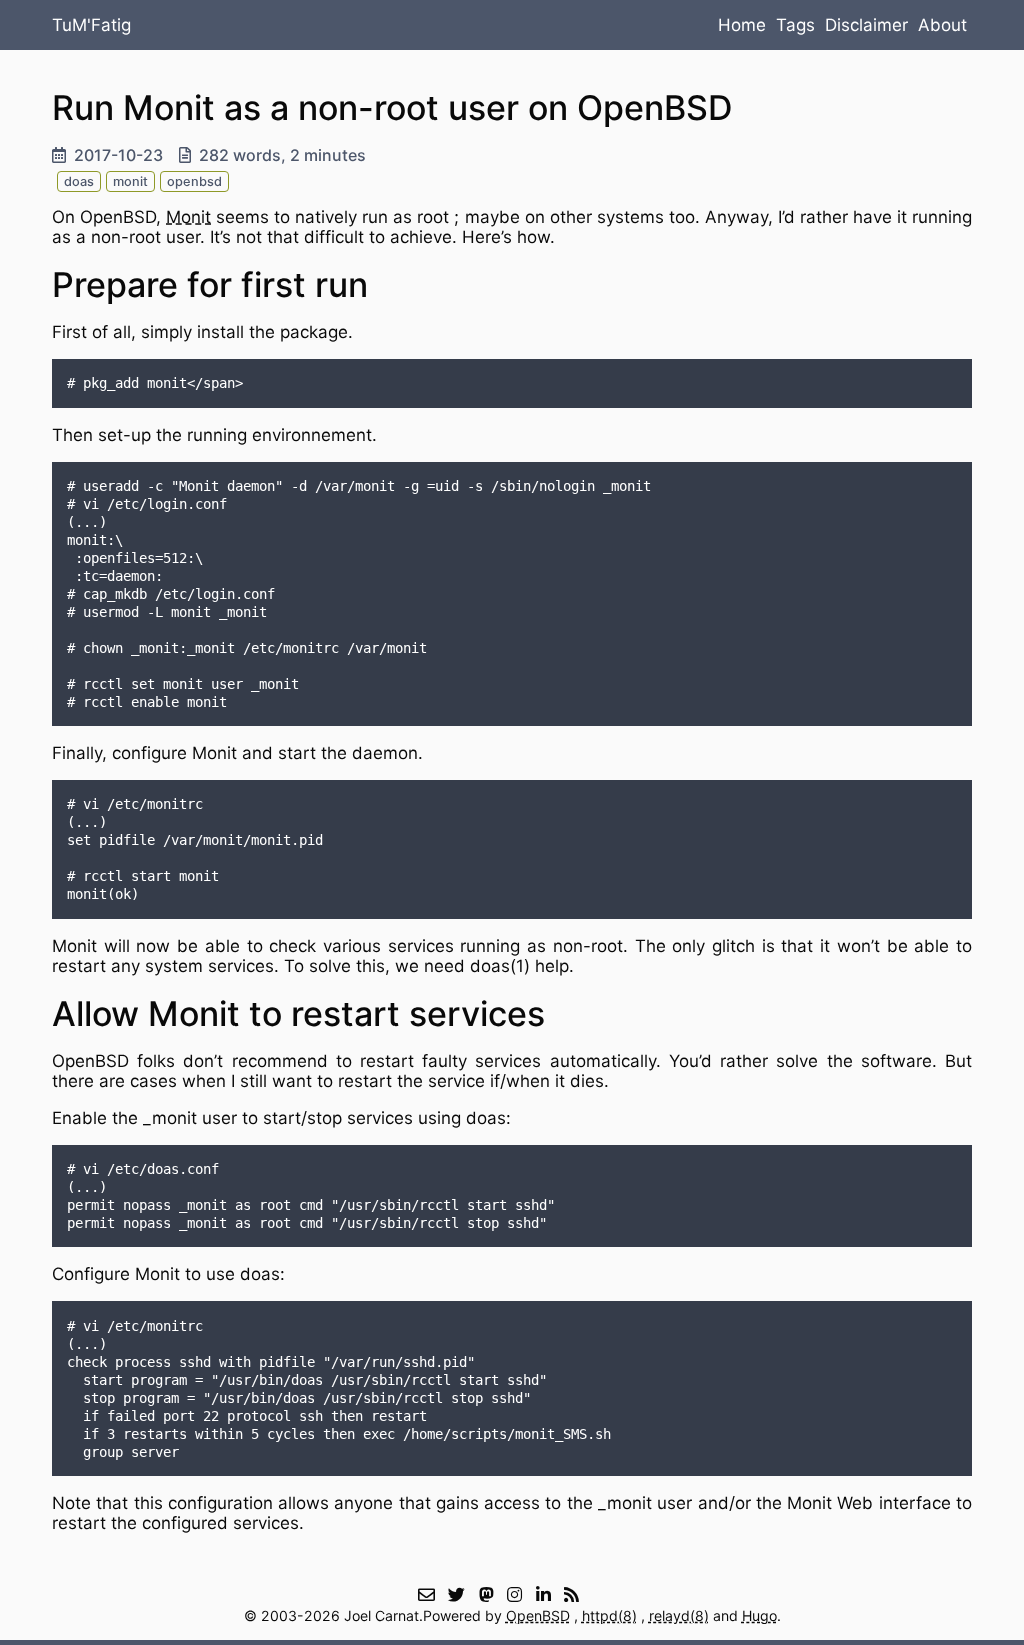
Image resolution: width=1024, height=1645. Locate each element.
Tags (795, 25)
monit (130, 181)
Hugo (759, 1615)
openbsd (194, 181)
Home (742, 25)
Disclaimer (866, 25)
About (942, 25)
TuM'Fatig (91, 25)
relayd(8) (679, 1615)
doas (79, 181)
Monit (188, 217)
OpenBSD (538, 1615)
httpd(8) (609, 1615)
